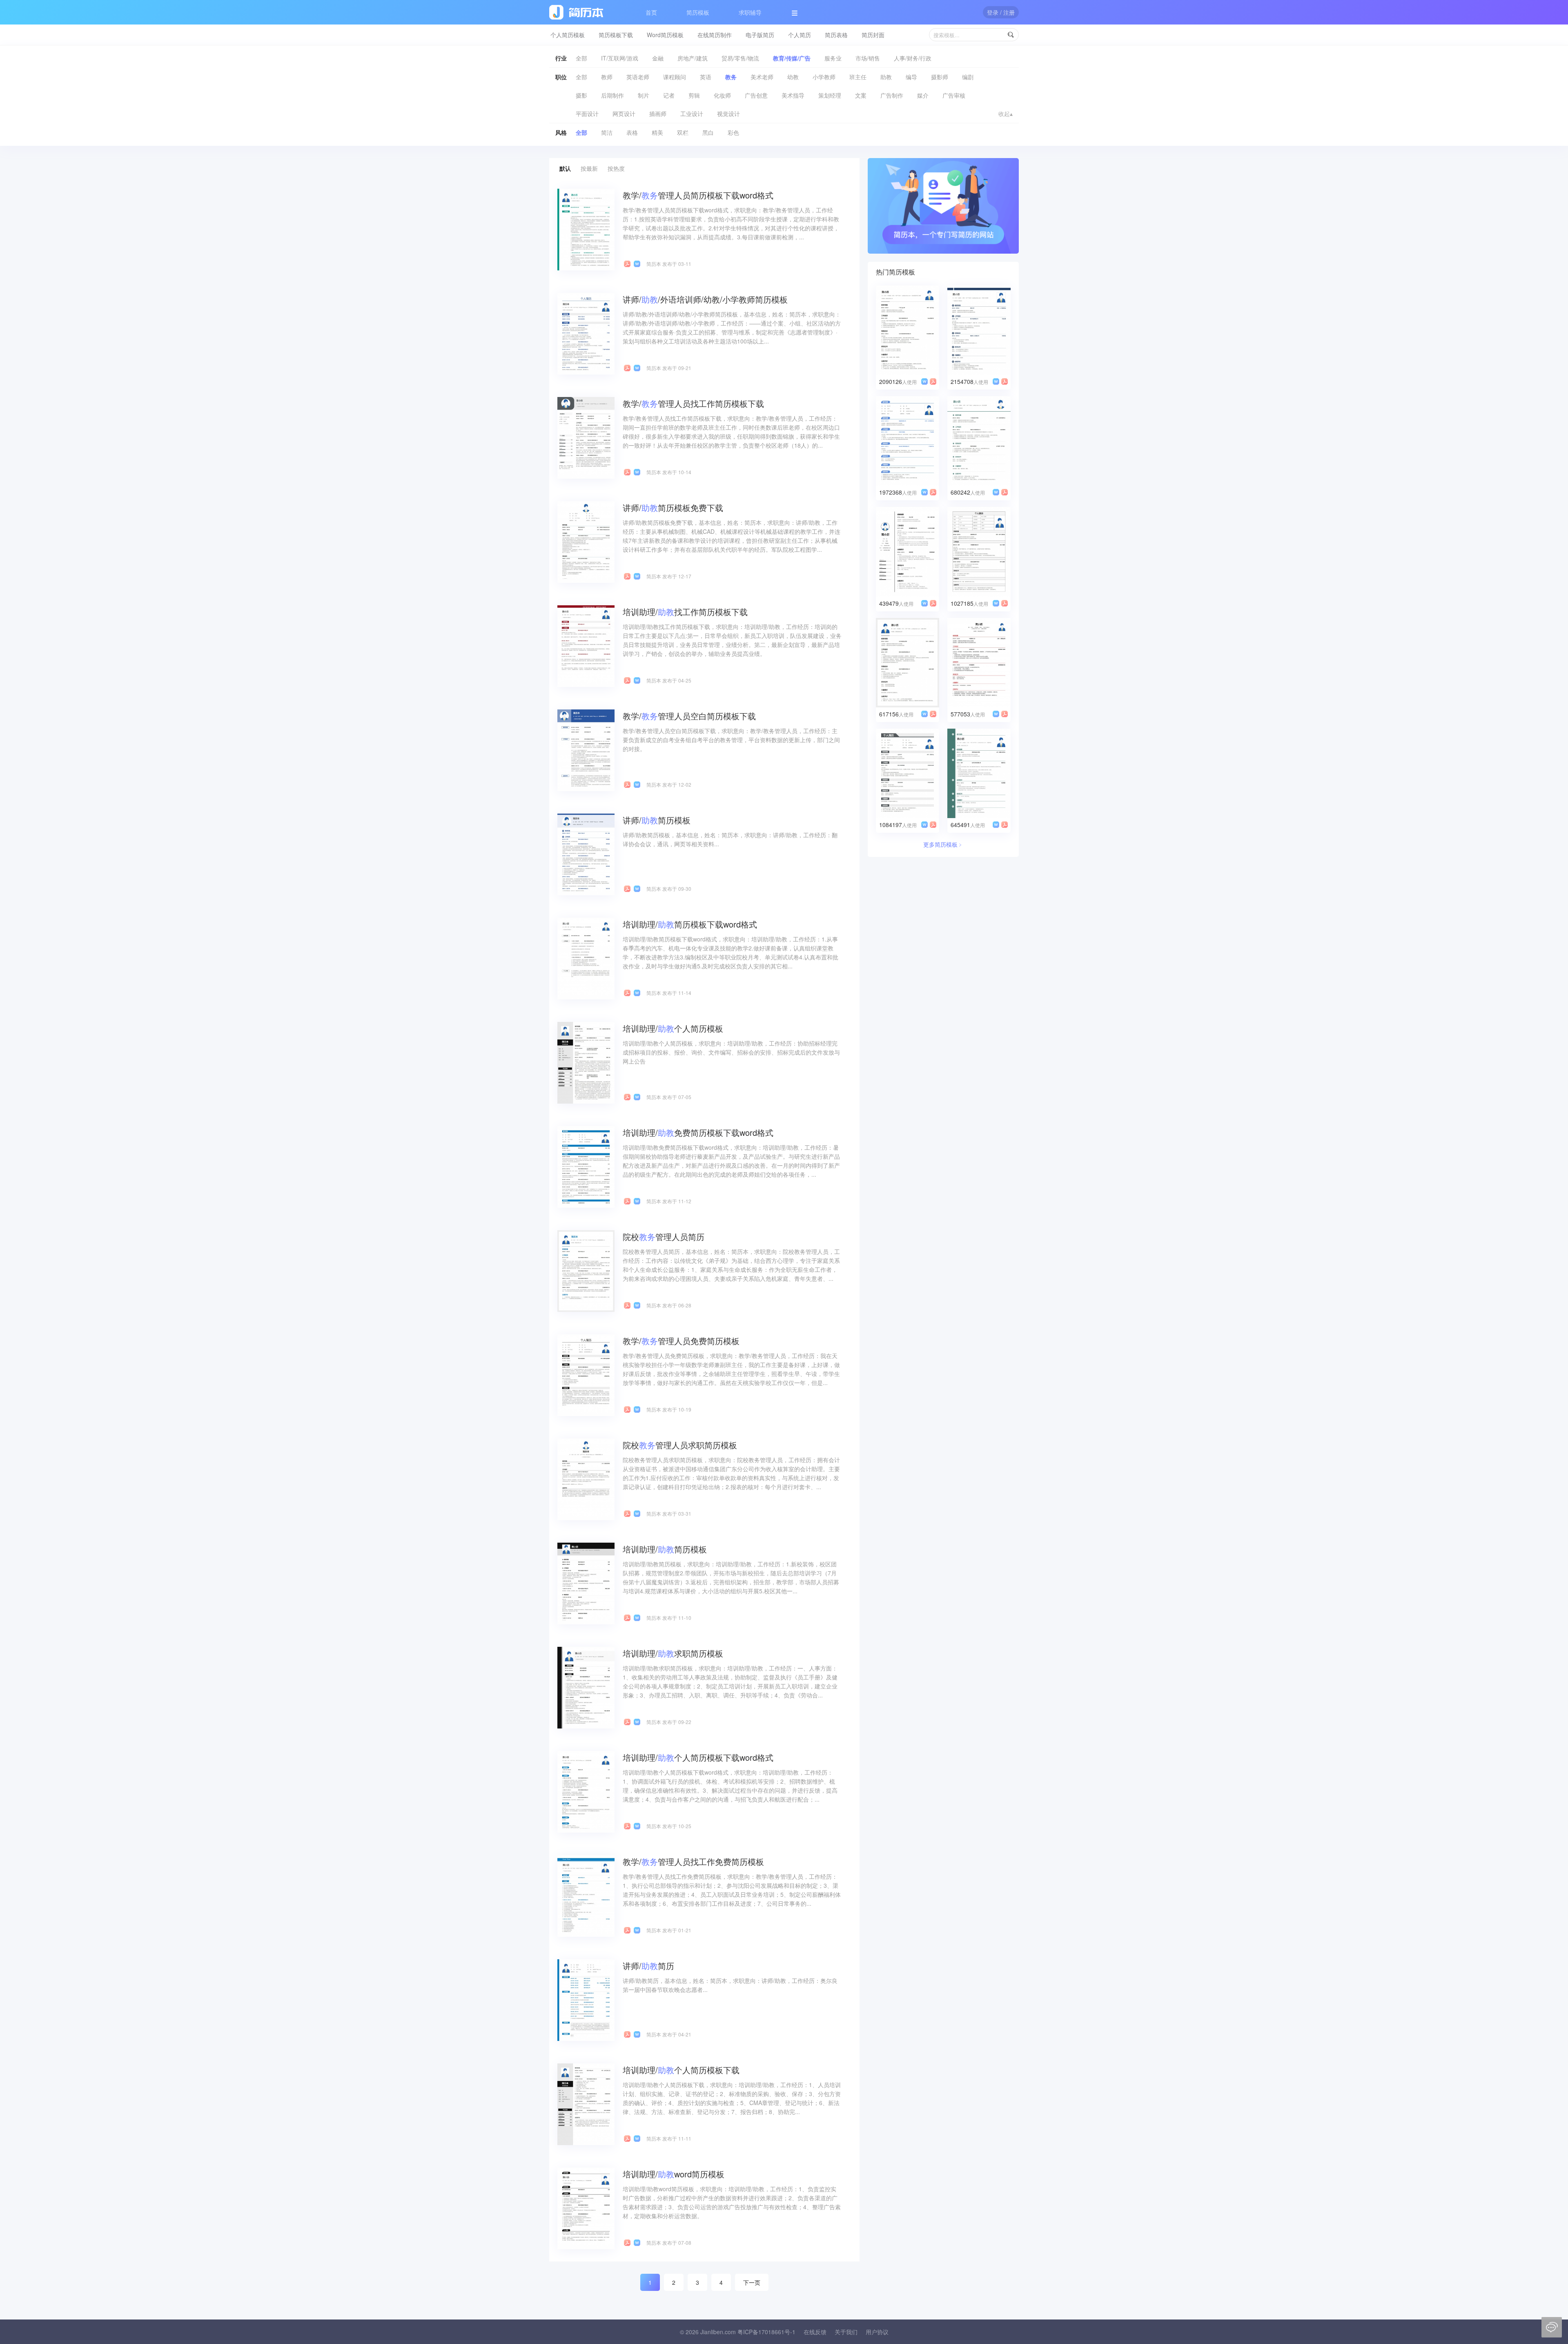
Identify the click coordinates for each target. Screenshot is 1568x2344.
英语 (706, 77)
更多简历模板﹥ (943, 844)
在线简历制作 (715, 35)
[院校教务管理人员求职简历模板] (586, 1479)
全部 (581, 58)
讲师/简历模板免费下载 (673, 507)
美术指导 (793, 95)
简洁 (607, 132)
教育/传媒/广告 (792, 58)
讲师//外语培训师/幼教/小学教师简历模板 (705, 299)
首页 (651, 12)
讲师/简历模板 (657, 820)
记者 (669, 95)
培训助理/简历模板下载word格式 (690, 924)
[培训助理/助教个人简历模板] (586, 1062)
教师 (607, 77)
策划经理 (830, 95)
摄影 (581, 95)
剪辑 (694, 95)
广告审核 (954, 95)
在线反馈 (815, 2332)
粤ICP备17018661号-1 (766, 2332)
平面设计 (587, 114)
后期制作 (612, 95)
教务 (731, 77)
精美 (657, 132)
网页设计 (624, 114)
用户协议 (877, 2332)
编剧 (968, 77)
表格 (632, 132)
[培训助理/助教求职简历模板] (586, 1687)
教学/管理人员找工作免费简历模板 (693, 1861)
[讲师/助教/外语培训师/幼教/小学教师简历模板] (586, 333)
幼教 (793, 77)
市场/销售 (868, 58)
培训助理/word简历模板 (674, 2174)
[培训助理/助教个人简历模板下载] (586, 2103)
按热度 (616, 168)
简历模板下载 (616, 35)
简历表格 (836, 35)
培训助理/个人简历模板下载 (681, 2070)
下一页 (752, 2282)
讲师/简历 (648, 1966)
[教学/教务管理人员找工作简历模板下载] (586, 437)
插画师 (658, 114)
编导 (911, 77)
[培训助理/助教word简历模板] (586, 2208)
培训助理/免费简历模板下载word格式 (698, 1132)
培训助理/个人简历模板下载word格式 (698, 1757)
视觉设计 (728, 114)
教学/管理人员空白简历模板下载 (689, 716)
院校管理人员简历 (664, 1237)
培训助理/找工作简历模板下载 (685, 612)
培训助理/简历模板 (665, 1549)
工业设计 (692, 114)
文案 (861, 95)
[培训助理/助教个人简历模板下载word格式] (586, 1791)
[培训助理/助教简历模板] (586, 1583)
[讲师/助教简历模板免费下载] (586, 541)
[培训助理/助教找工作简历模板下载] (586, 645)
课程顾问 (675, 77)
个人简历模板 (568, 35)
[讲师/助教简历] (586, 1999)
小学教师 (824, 77)
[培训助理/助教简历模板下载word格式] (586, 958)
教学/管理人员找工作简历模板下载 (693, 403)
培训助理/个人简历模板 (673, 1028)
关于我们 (846, 2332)
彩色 (733, 132)
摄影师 (940, 77)
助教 (886, 77)
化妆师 (722, 95)
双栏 (683, 132)
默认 (565, 168)
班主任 (858, 77)
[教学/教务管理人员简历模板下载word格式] (586, 229)
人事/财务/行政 (913, 58)
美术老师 (762, 77)
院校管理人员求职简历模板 (680, 1445)
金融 (658, 58)
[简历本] (943, 205)
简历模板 (698, 12)
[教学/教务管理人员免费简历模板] (586, 1374)
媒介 (923, 95)
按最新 (589, 168)
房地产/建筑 (693, 58)
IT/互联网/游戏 (620, 58)
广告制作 (892, 95)
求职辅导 (750, 12)
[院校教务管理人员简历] (586, 1270)
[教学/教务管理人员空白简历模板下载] (586, 749)
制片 (644, 95)
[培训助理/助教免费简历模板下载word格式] (586, 1166)
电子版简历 (760, 35)
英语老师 (638, 77)
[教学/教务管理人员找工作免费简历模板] (586, 1895)
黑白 (708, 132)
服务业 (833, 58)
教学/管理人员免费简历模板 (681, 1341)
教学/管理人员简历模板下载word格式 (698, 195)
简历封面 (873, 35)
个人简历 (800, 35)
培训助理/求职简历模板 (673, 1653)
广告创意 (756, 95)
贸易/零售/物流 (740, 58)
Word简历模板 (665, 35)
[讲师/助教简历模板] (586, 854)
